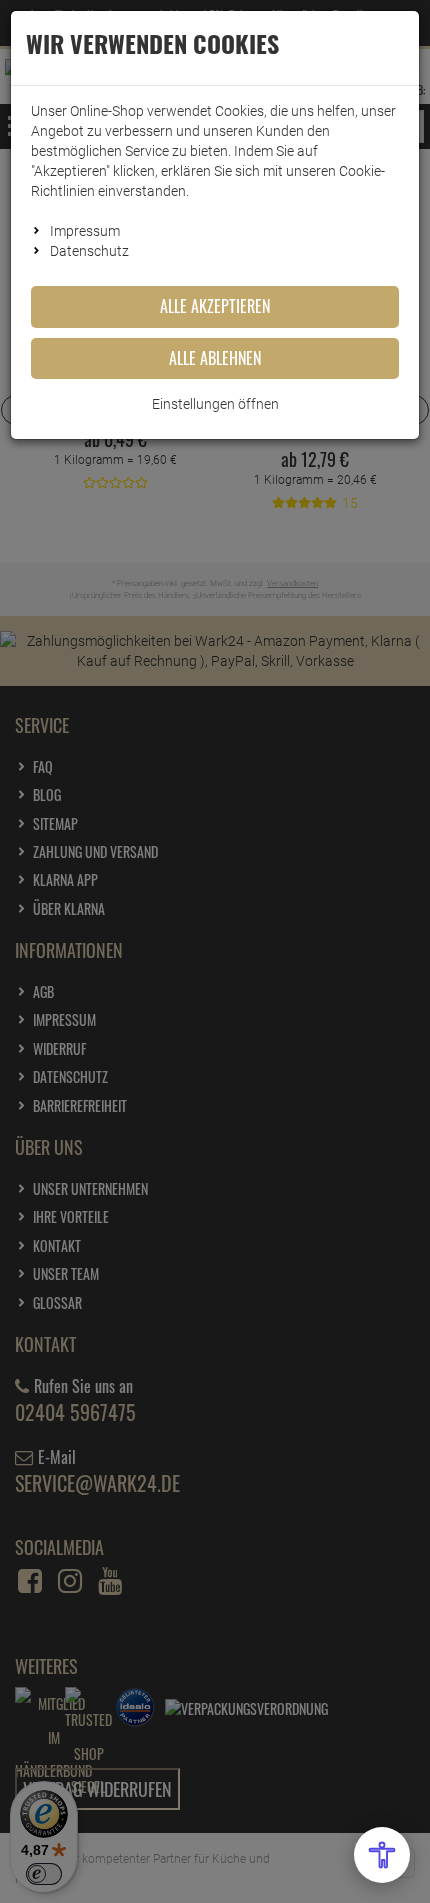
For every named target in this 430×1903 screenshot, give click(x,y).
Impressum (85, 231)
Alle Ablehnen (215, 358)
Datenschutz (89, 251)
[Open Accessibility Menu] (382, 1855)
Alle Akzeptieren (215, 306)
